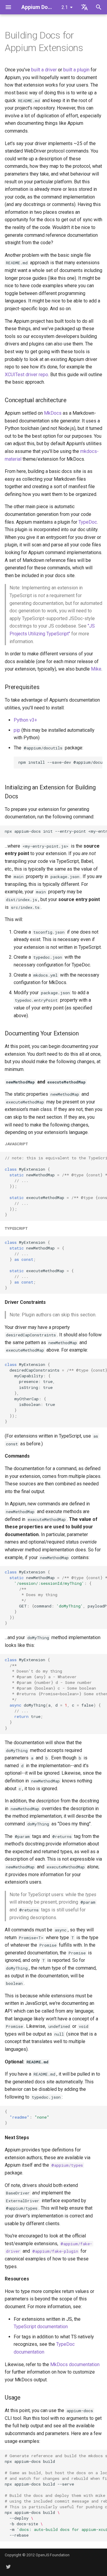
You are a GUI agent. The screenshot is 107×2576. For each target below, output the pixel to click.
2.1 (65, 7)
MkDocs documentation (75, 2364)
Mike (96, 669)
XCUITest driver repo (26, 375)
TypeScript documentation (41, 2327)
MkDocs (53, 413)
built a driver (44, 70)
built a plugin (76, 70)
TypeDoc (88, 522)
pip (17, 730)
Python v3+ (25, 720)
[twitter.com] (8, 2566)
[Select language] (84, 7)
